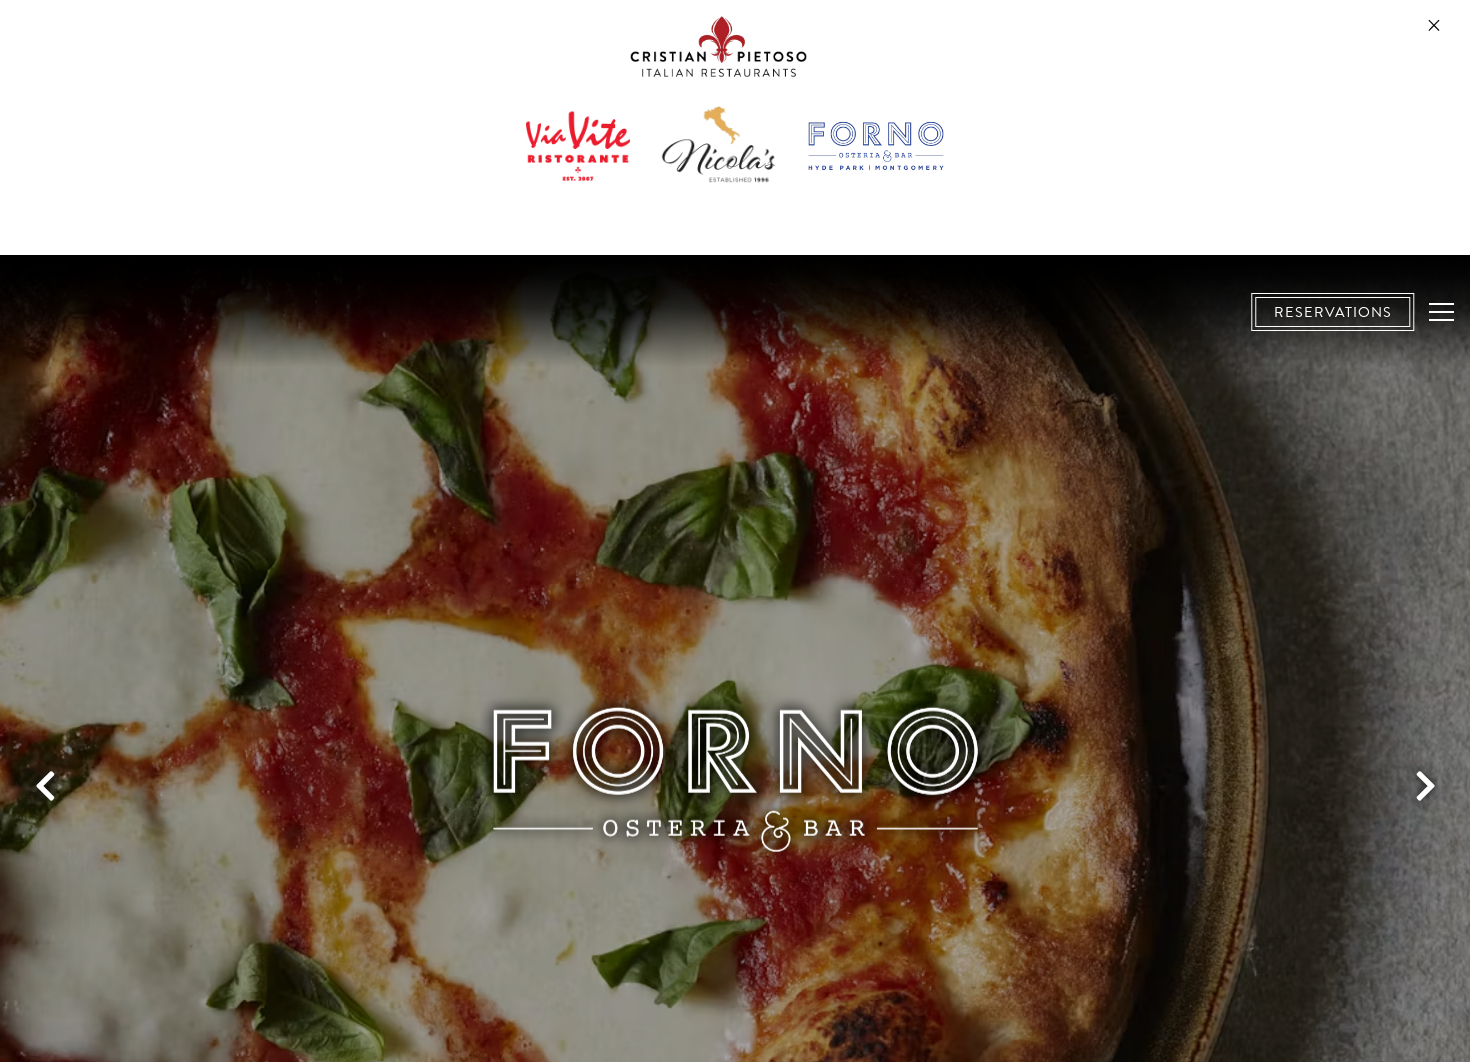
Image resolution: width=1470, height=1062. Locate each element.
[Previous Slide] (45, 786)
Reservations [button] (1333, 312)
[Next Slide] (1425, 786)
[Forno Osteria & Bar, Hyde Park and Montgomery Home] (150, 312)
